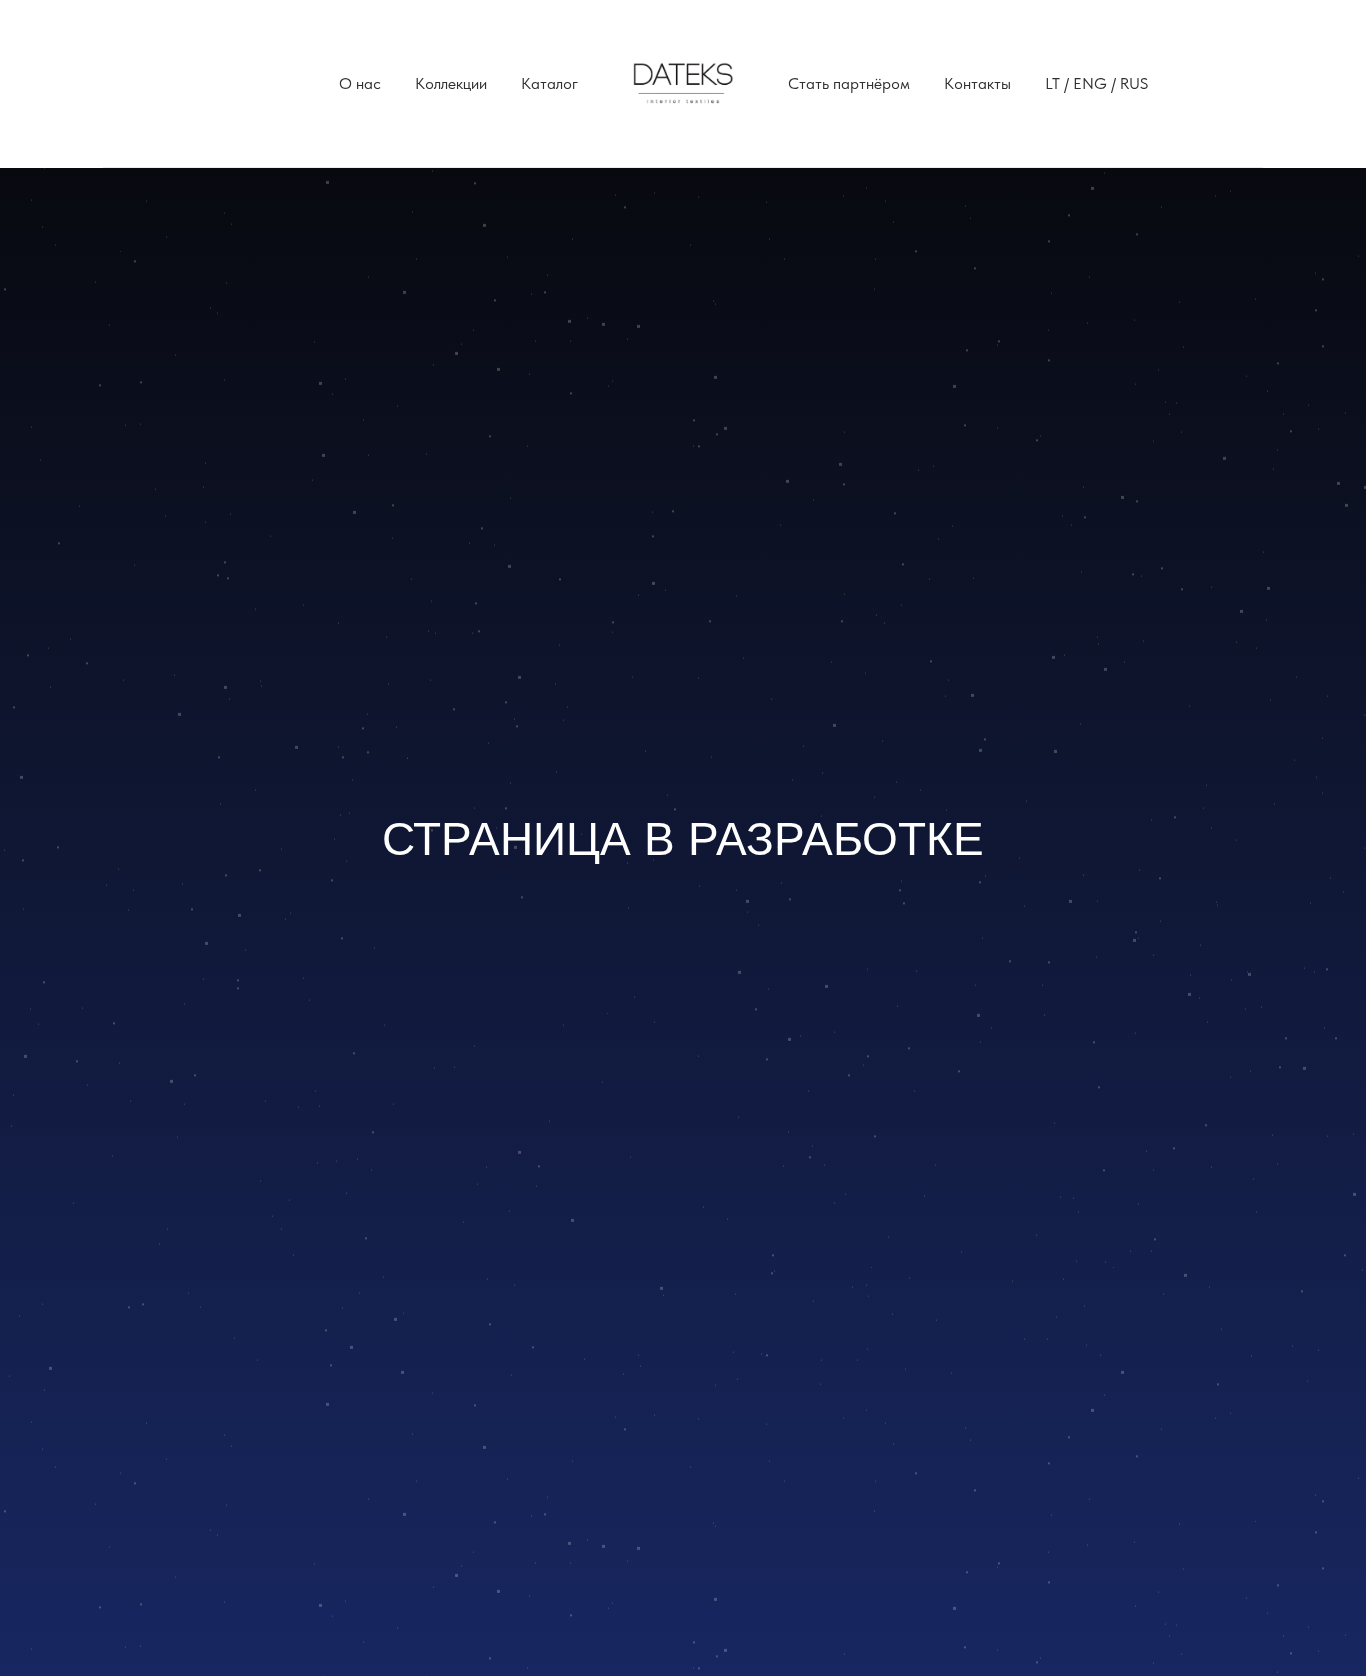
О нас (360, 83)
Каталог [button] (549, 83)
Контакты (977, 83)
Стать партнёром (849, 83)
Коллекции (451, 83)
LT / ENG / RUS (1096, 83)
